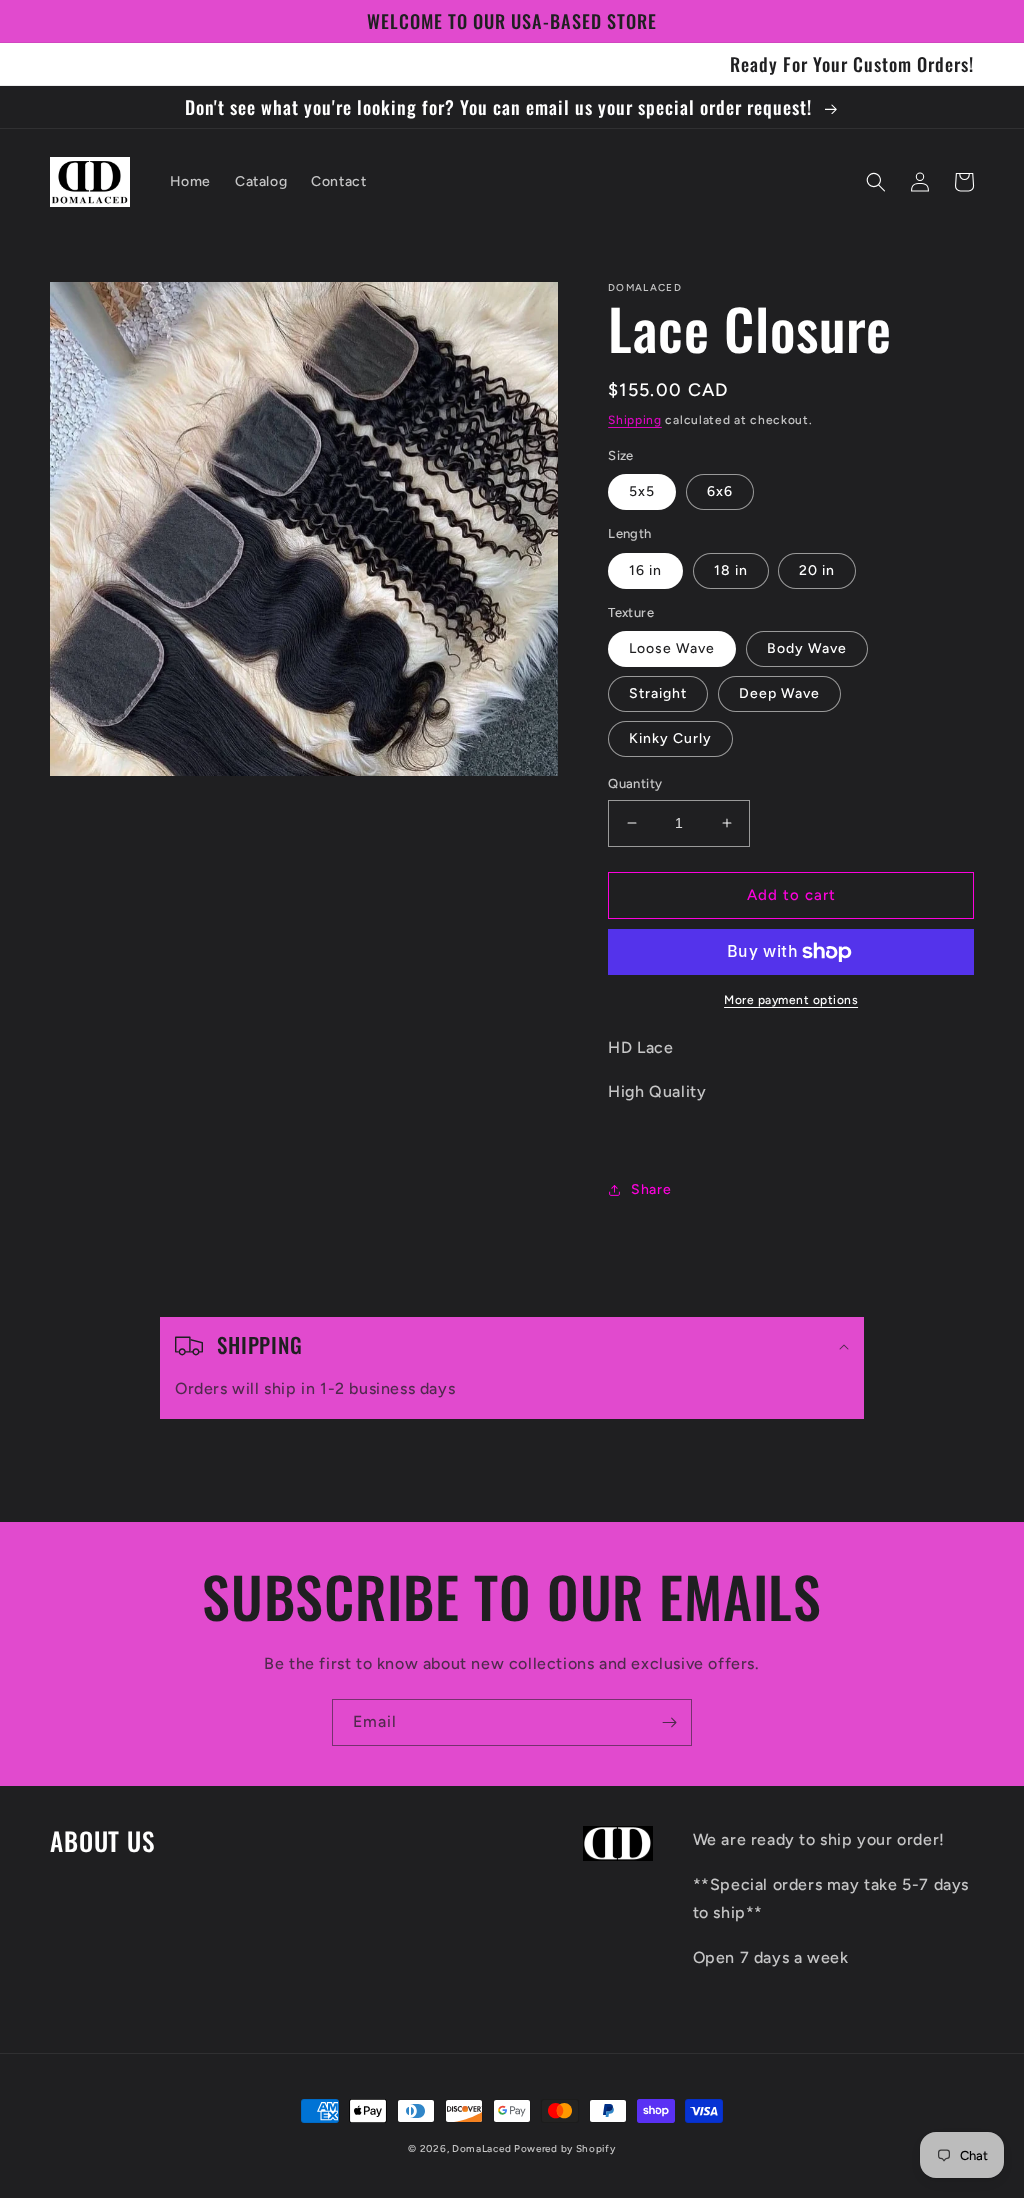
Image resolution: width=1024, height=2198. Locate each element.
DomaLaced (483, 2148)
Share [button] (651, 1189)
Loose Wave (672, 648)
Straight (658, 693)
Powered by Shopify (565, 2148)
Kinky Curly (670, 738)
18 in (731, 570)
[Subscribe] (669, 1722)
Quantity (635, 783)
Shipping (635, 420)
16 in (645, 570)
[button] (876, 182)
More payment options (791, 1000)
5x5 (642, 491)
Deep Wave (779, 693)
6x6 (720, 491)
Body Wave (807, 648)
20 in (817, 570)
